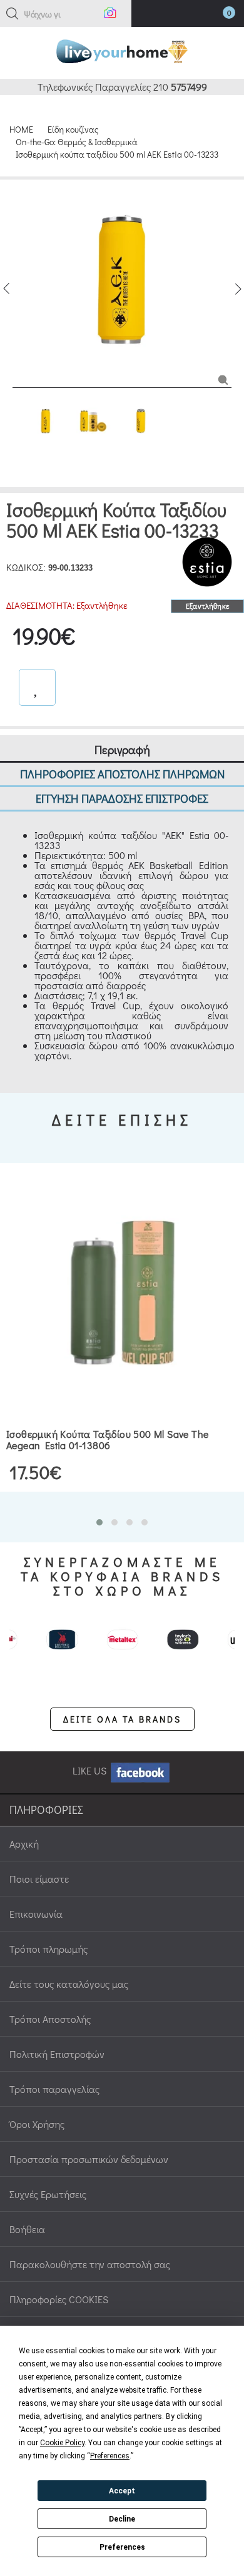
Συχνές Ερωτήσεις (48, 2194)
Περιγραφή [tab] (122, 749)
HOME (21, 129)
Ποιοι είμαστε (39, 1879)
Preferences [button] (110, 2456)
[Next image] (238, 289)
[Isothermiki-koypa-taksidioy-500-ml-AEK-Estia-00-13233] (223, 379)
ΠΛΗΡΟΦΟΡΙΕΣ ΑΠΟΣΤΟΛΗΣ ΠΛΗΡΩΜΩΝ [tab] (122, 774)
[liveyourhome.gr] (122, 50)
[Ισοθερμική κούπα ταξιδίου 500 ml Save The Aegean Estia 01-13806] (122, 1293)
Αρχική (24, 1844)
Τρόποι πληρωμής (48, 1949)
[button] (13, 14)
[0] (216, 16)
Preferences (122, 2547)
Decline (122, 2519)
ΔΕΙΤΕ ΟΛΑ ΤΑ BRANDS (122, 1719)
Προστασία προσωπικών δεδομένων (89, 2159)
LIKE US (91, 1770)
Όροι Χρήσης (37, 2124)
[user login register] (192, 15)
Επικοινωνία (36, 1914)
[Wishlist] (37, 687)
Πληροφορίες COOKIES (59, 2299)
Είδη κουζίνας (73, 129)
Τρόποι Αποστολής (50, 2019)
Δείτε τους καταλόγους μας (69, 1984)
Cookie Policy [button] (62, 2443)
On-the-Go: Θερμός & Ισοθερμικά (77, 142)
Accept (122, 2491)
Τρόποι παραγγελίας (54, 2089)
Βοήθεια (27, 2229)
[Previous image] (6, 289)
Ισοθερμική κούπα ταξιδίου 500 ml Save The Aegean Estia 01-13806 (107, 1439)
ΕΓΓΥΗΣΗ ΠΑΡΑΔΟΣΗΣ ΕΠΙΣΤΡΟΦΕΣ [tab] (122, 798)
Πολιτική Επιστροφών (57, 2054)
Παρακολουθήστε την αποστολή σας (90, 2264)
